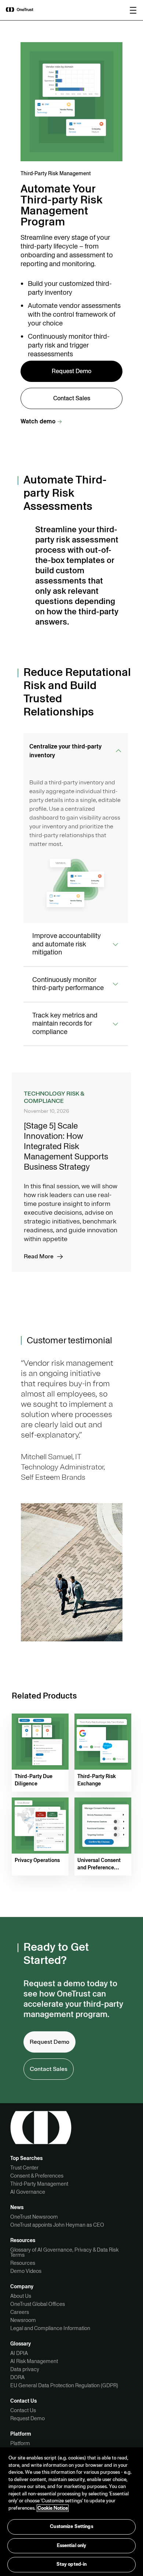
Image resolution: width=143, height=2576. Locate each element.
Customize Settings (71, 2527)
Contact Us (23, 2410)
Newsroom (23, 2320)
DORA (17, 2377)
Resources (23, 2263)
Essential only (72, 2546)
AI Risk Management (34, 2361)
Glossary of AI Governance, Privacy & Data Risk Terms (64, 2252)
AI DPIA (19, 2353)
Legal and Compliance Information (50, 2328)
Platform (20, 2443)
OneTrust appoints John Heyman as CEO (57, 2225)
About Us (21, 2296)
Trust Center (24, 2168)
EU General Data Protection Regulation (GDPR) (64, 2385)
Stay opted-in (72, 2564)
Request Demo (27, 2418)
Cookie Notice (53, 2508)
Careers (20, 2312)
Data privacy (25, 2369)
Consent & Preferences (37, 2176)
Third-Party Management (39, 2184)
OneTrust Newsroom (34, 2217)
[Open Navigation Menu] (133, 10)
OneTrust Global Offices (38, 2304)
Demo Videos (26, 2271)
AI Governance (28, 2192)
